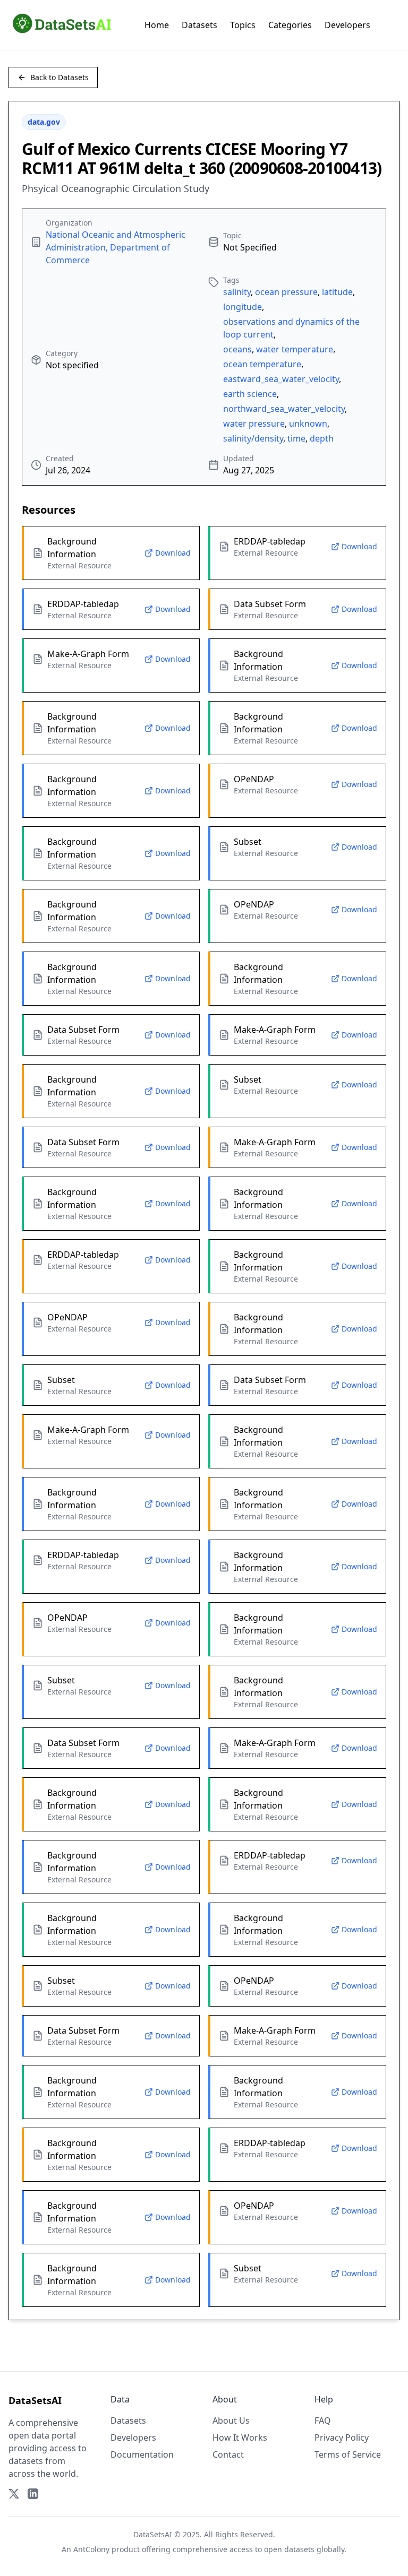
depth (322, 438)
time (296, 438)
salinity (237, 292)
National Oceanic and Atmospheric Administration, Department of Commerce (116, 247)
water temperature (295, 349)
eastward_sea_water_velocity (281, 379)
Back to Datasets (59, 77)
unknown (308, 423)
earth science (250, 394)
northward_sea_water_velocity (284, 409)
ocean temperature (262, 364)
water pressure (254, 423)
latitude (337, 292)
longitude (243, 307)
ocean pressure (286, 292)
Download (173, 553)
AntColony (91, 2549)
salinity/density (253, 438)
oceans (237, 349)
